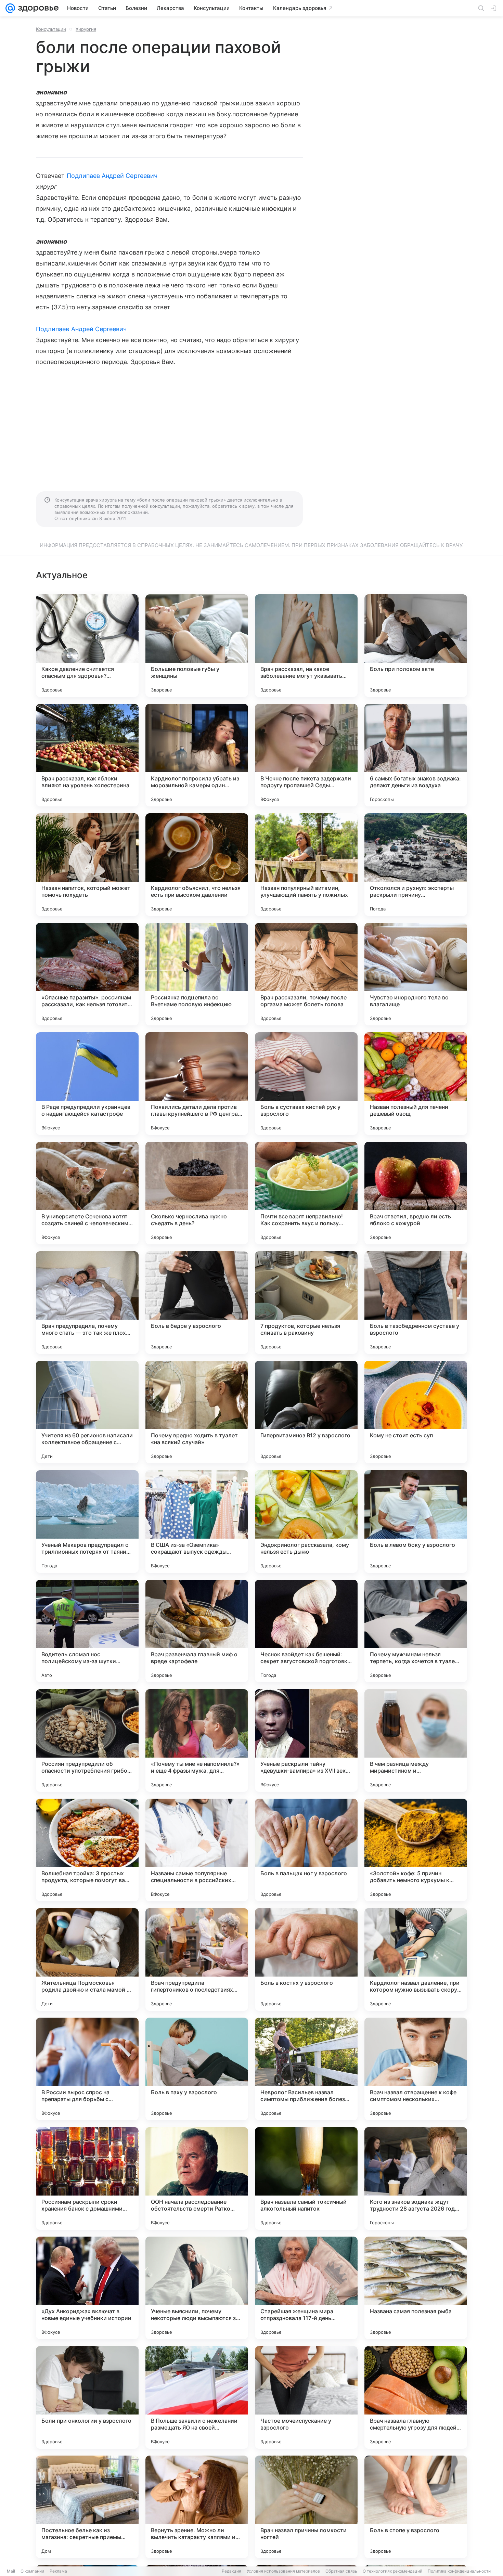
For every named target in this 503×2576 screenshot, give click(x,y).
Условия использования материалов (283, 2571)
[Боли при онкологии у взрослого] (87, 2397)
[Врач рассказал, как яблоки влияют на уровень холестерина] (87, 755)
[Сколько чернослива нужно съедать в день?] (197, 1193)
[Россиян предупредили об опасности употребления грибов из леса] (87, 1740)
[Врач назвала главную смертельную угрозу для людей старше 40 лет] (416, 2397)
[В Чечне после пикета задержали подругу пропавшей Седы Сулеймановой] (306, 755)
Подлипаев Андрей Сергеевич (112, 176)
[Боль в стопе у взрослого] (416, 2507)
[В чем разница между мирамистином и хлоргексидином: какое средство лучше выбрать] (416, 1740)
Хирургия (86, 29)
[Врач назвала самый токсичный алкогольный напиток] (306, 2178)
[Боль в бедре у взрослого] (197, 1303)
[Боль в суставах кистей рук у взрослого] (306, 1084)
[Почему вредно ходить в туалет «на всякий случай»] (197, 1412)
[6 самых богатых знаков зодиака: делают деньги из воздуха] (416, 755)
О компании (32, 2571)
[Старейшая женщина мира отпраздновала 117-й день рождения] (306, 2288)
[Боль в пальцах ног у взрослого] (306, 1850)
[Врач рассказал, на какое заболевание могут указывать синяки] (306, 646)
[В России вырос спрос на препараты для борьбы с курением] (87, 2069)
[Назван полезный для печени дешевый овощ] (416, 1084)
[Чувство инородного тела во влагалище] (416, 974)
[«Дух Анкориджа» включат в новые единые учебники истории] (87, 2288)
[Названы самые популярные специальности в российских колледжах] (197, 1850)
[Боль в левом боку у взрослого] (416, 1522)
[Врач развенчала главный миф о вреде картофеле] (197, 1631)
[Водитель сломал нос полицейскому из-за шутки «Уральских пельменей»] (87, 1631)
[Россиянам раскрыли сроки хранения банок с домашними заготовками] (87, 2178)
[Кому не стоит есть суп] (416, 1412)
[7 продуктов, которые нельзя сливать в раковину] (306, 1303)
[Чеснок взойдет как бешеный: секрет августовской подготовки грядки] (306, 1631)
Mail (11, 2571)
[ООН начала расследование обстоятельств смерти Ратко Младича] (197, 2178)
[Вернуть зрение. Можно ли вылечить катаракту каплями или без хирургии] (197, 2507)
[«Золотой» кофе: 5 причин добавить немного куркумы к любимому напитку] (416, 1850)
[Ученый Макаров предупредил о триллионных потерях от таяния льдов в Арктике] (87, 1522)
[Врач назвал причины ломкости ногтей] (306, 2507)
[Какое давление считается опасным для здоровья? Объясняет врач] (87, 646)
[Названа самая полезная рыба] (416, 2288)
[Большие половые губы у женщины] (197, 646)
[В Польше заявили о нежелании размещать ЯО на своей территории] (197, 2397)
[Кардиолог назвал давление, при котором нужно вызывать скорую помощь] (416, 1959)
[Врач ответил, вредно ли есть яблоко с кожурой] (416, 1193)
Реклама (58, 2571)
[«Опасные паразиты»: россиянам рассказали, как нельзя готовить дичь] (87, 974)
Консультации (51, 29)
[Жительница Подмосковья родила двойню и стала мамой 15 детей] (87, 1959)
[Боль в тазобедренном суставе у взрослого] (416, 1303)
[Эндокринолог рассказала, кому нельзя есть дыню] (306, 1522)
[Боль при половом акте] (416, 646)
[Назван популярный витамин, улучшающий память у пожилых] (306, 865)
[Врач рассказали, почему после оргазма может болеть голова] (306, 974)
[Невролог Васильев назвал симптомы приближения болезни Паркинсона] (306, 2069)
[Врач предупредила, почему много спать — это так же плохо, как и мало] (87, 1303)
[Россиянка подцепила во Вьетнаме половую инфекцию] (197, 974)
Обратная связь (341, 2571)
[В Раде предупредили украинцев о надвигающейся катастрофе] (87, 1084)
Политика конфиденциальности (459, 2571)
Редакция (231, 2571)
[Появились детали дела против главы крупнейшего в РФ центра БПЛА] (197, 1084)
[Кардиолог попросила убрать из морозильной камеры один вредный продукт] (197, 755)
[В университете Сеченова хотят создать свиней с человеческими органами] (87, 1193)
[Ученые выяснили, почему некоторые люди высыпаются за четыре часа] (197, 2288)
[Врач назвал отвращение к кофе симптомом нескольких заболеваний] (416, 2069)
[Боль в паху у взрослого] (197, 2069)
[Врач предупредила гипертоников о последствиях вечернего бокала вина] (197, 1959)
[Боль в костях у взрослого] (306, 1959)
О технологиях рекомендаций (392, 2571)
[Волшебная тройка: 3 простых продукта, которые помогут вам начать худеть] (87, 1850)
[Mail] (10, 8)
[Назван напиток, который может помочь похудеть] (87, 865)
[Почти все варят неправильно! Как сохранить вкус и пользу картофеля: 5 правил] (306, 1193)
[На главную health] (37, 8)
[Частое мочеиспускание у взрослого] (306, 2397)
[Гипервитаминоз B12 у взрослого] (306, 1412)
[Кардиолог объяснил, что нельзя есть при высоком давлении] (197, 865)
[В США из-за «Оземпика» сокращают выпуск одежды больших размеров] (197, 1522)
